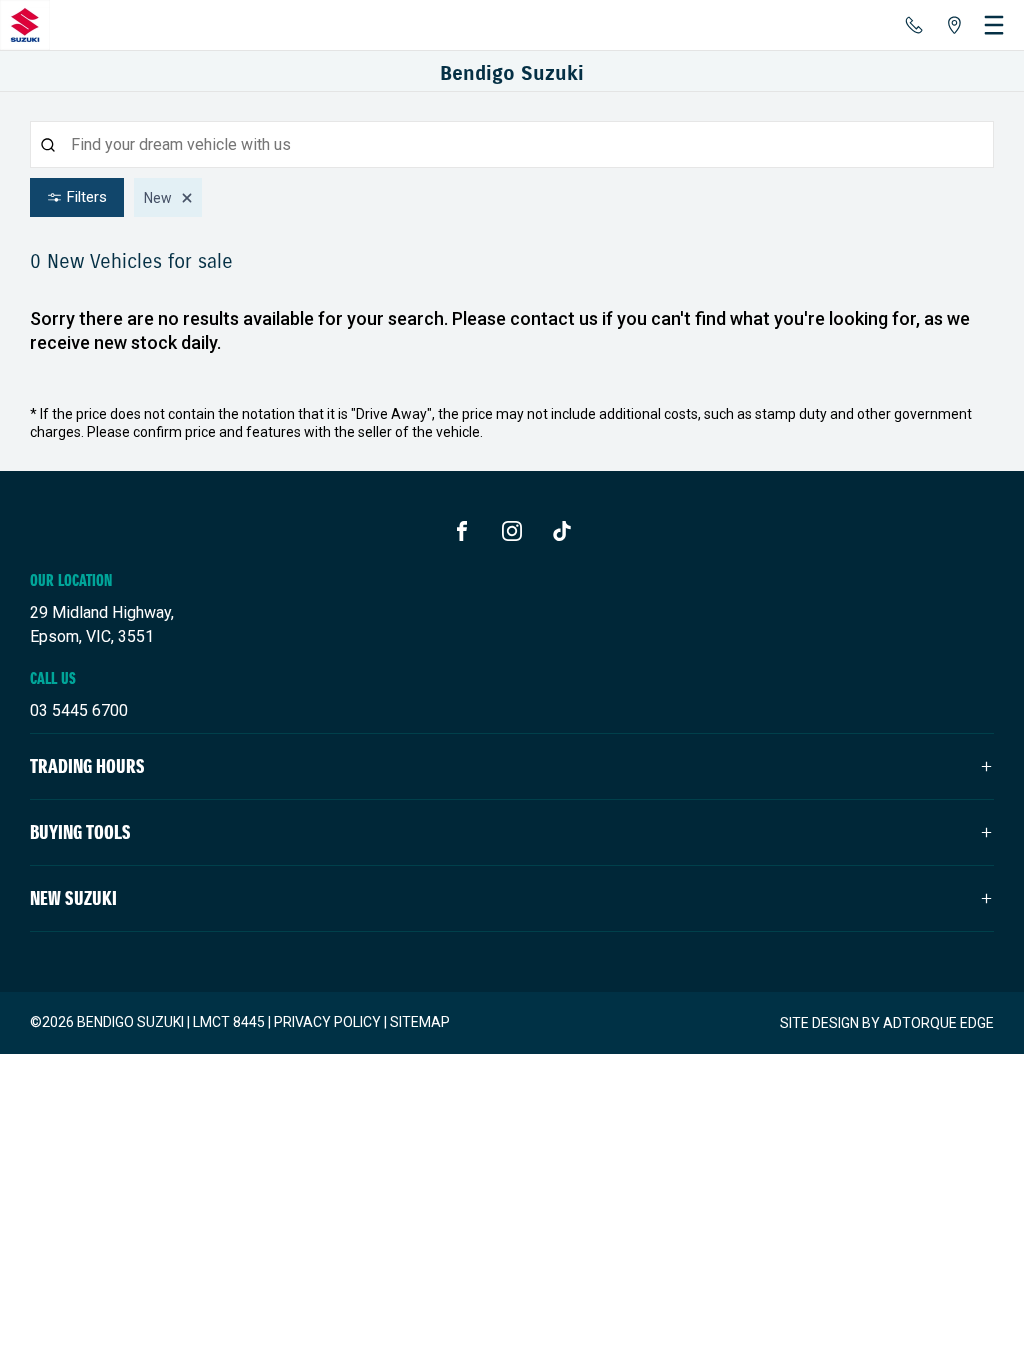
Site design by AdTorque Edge (887, 1023)
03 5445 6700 (79, 710)
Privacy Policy (327, 1022)
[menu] (994, 25)
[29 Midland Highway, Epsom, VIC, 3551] (954, 25)
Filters (87, 197)
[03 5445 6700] (914, 25)
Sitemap (420, 1022)
